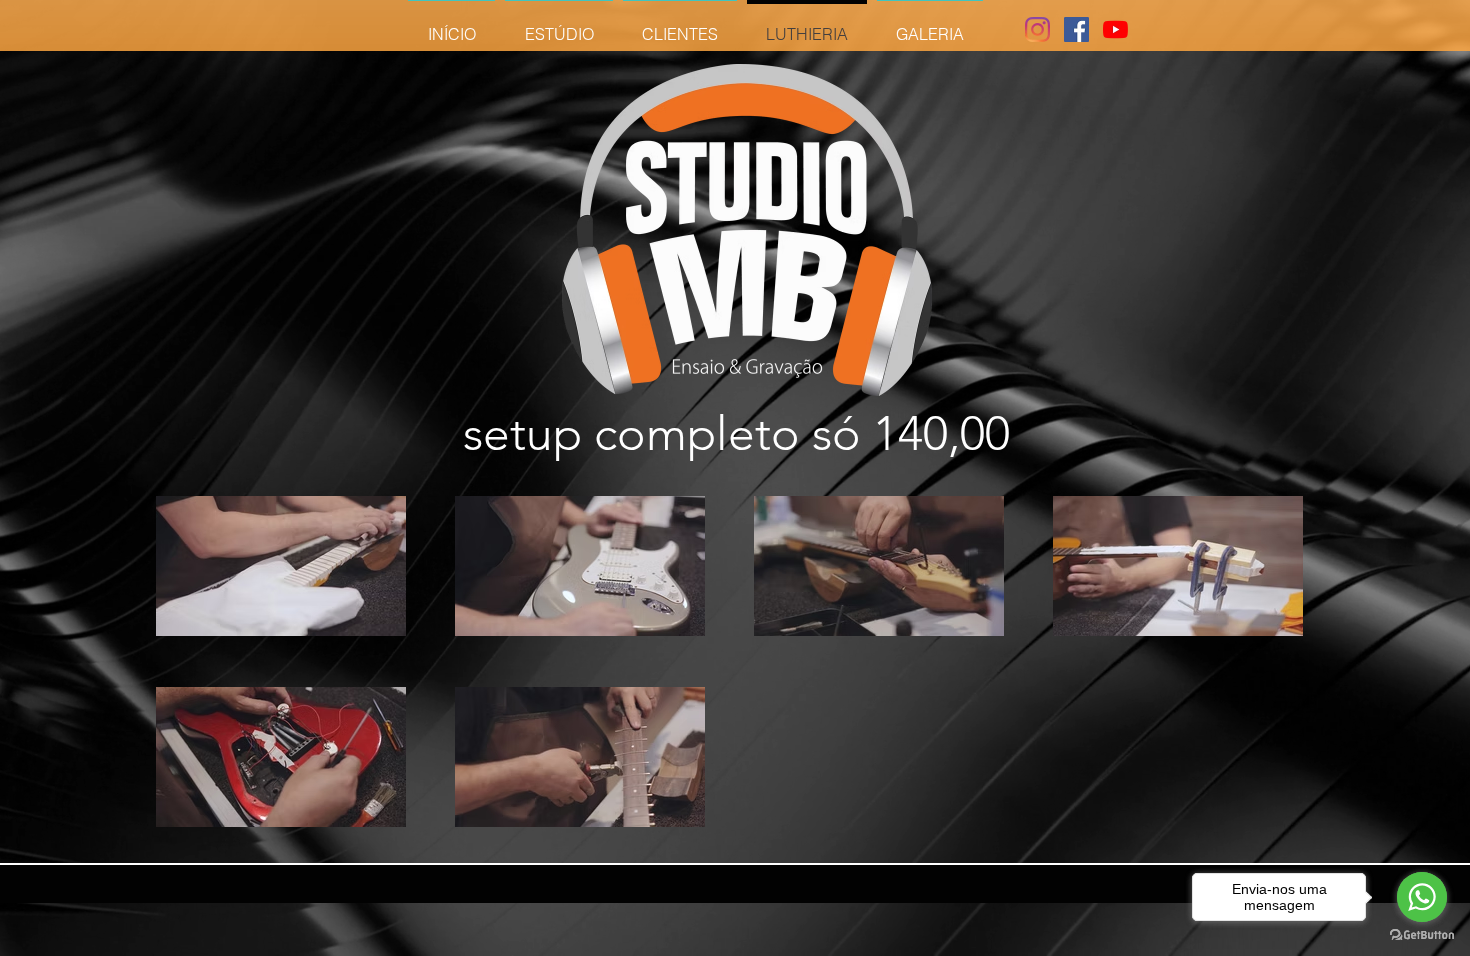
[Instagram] (1037, 29)
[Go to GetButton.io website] (1422, 935)
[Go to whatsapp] (1422, 897)
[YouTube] (1115, 29)
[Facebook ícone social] (1076, 29)
